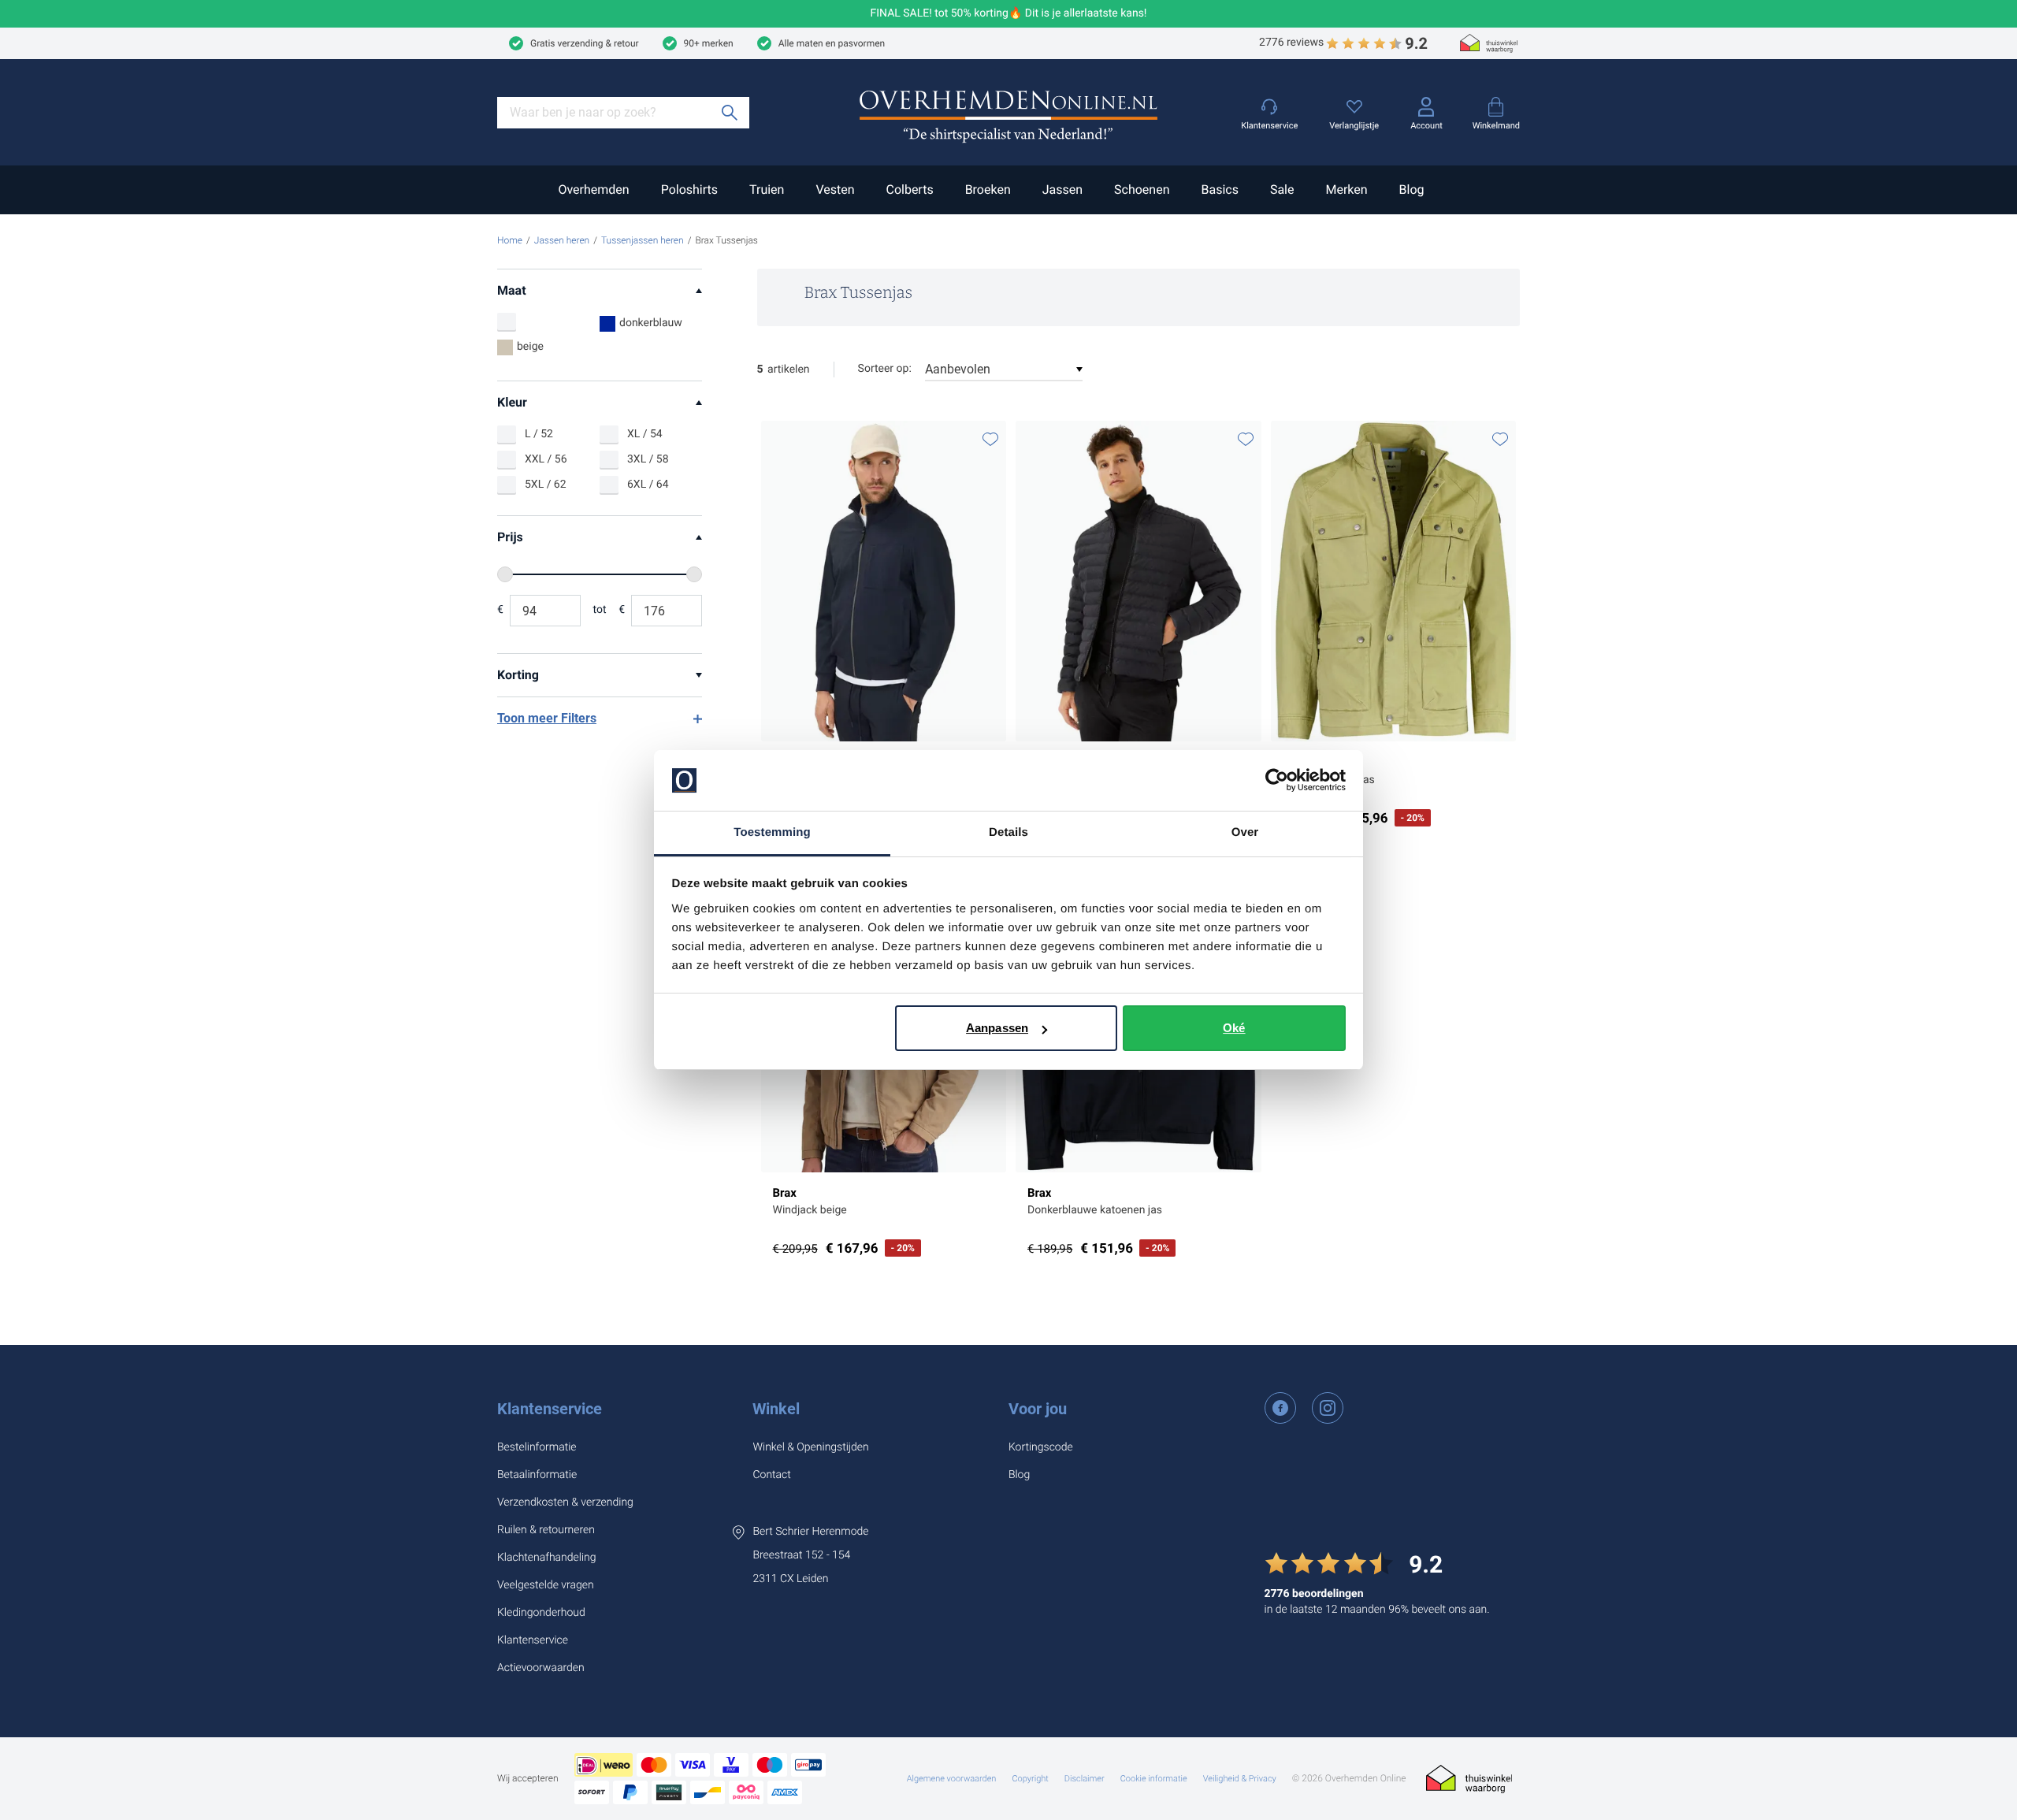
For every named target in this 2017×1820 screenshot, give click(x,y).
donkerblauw (651, 323)
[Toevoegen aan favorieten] (990, 439)
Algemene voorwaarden (952, 1779)
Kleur (512, 402)
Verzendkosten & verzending (565, 1502)
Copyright (1030, 1779)
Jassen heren (562, 240)
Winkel (776, 1409)
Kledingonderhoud (541, 1613)
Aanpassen (997, 1028)
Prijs (510, 537)
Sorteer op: (885, 369)
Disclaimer (1085, 1779)
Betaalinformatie (537, 1475)
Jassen (1062, 189)
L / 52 (539, 434)
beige (530, 347)
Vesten (835, 189)
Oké (1234, 1028)
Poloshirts (689, 189)
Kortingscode (1041, 1447)
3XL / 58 (648, 459)
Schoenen (1142, 189)
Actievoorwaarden (541, 1668)
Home (510, 240)
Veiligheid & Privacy (1240, 1779)
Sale (1282, 189)
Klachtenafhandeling (547, 1558)
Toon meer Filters (547, 718)
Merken (1346, 189)
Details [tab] (1008, 832)
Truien (767, 189)
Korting (518, 675)
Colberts (909, 189)
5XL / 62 (546, 485)
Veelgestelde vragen (546, 1585)
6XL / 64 (648, 485)
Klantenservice (550, 1409)
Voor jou (1038, 1409)
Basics (1219, 189)
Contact (771, 1475)
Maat (512, 290)
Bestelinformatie (537, 1447)
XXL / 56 (546, 459)
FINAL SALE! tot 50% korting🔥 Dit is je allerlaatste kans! (1009, 14)
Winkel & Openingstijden (810, 1447)
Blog (1412, 189)
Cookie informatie (1154, 1779)
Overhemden (593, 189)
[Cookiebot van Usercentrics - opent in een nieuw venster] (1277, 781)
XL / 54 (645, 434)
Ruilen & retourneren (546, 1530)
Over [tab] (1245, 832)
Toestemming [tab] (772, 832)
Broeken (988, 189)
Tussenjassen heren (643, 240)
